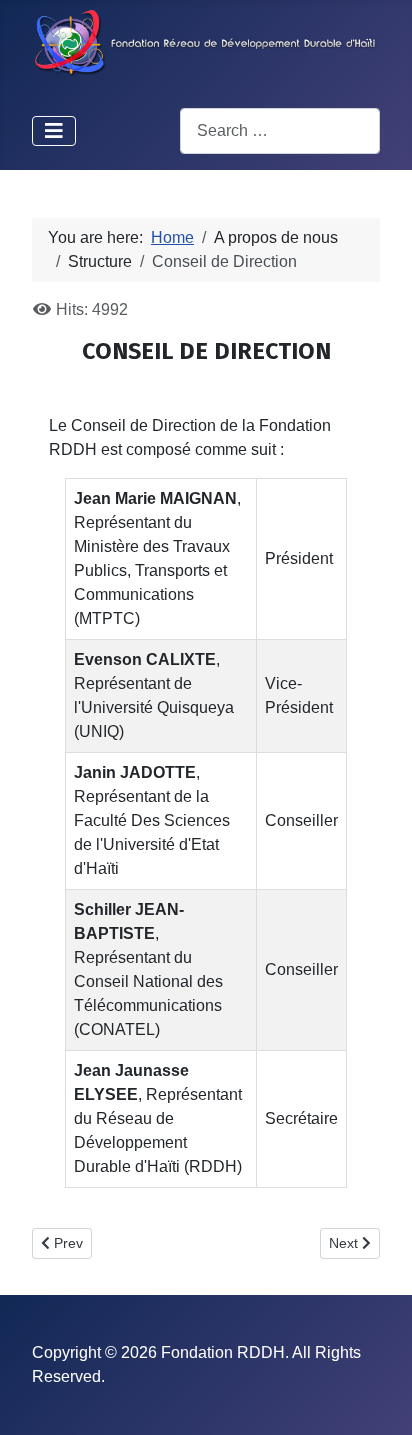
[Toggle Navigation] (54, 131)
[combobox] (280, 130)
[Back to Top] (377, 1398)
